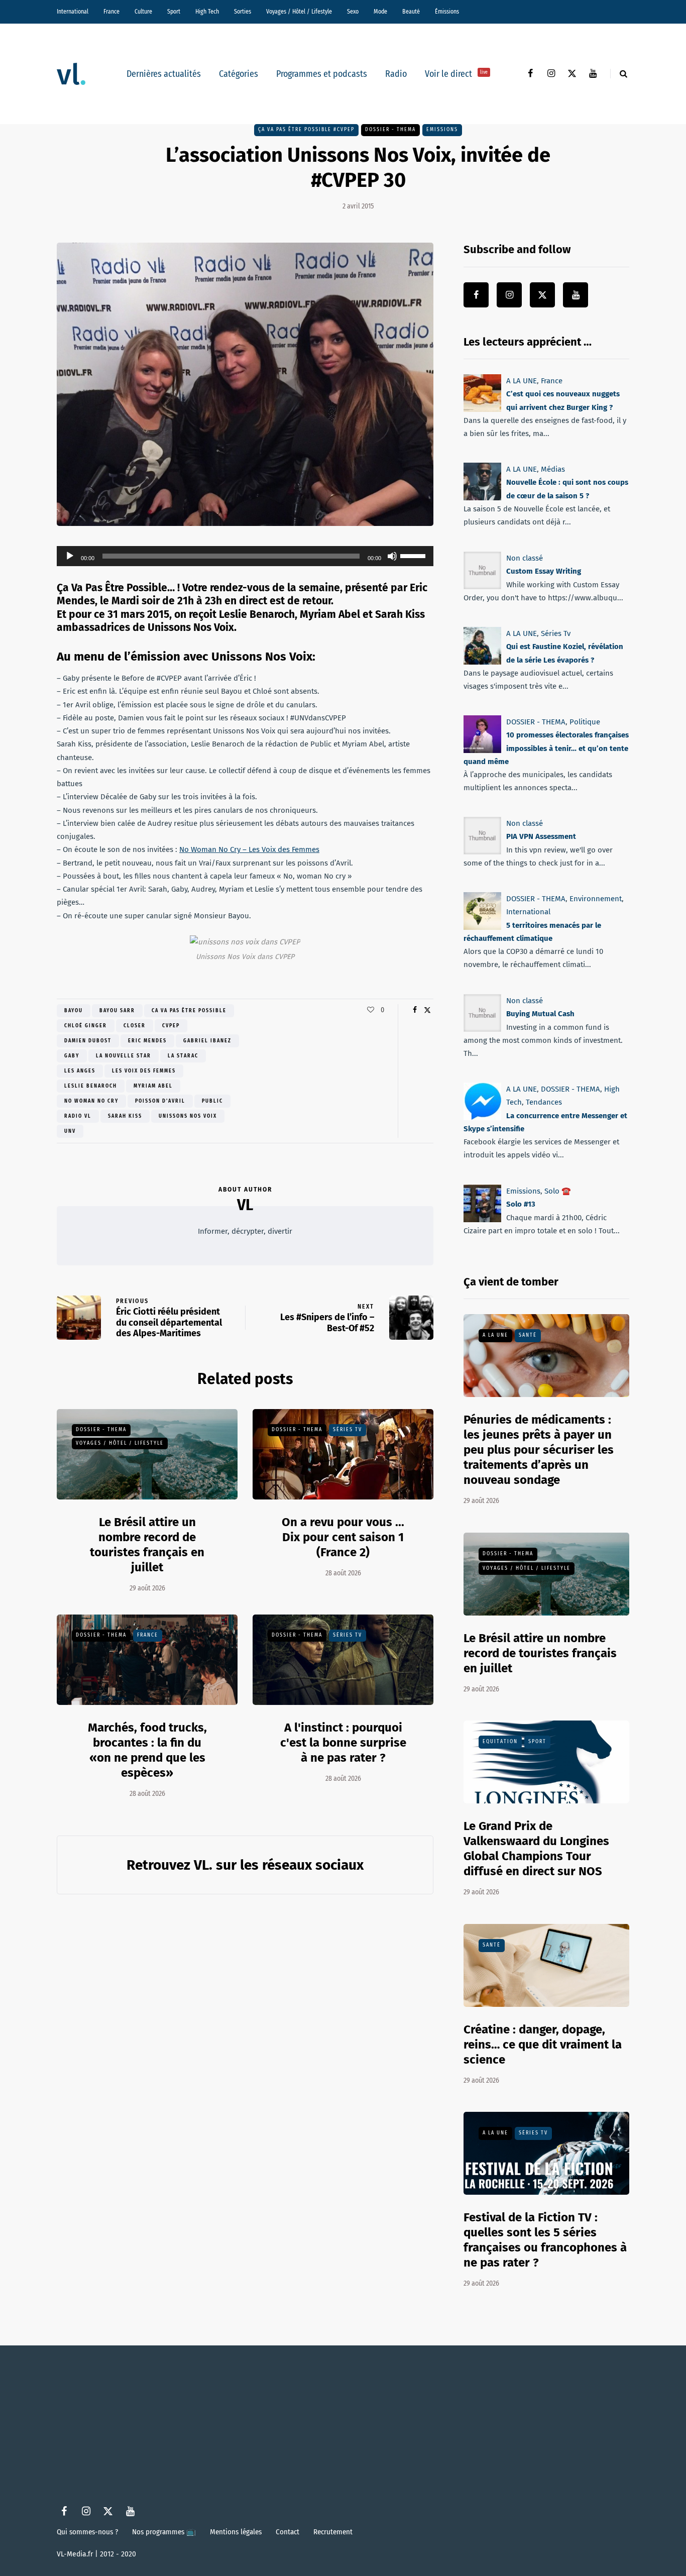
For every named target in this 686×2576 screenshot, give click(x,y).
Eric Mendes (147, 1041)
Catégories (239, 74)
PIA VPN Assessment (541, 837)
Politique (585, 722)
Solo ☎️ (558, 1191)
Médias (553, 469)
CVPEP (171, 1026)
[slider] (414, 555)
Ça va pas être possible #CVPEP (306, 130)
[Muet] (392, 556)
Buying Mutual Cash (540, 1014)
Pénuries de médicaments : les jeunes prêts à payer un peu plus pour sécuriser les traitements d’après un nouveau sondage (539, 1450)
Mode (380, 12)
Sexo (353, 12)
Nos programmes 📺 (164, 2532)
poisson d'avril (160, 1101)
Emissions (442, 130)
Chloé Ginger (86, 1026)
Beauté (411, 12)
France (111, 12)
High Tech (207, 12)
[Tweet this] (427, 1010)
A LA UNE (522, 381)
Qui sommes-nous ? (87, 2532)
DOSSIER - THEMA (390, 130)
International (73, 12)
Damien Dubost (88, 1041)
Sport (174, 12)
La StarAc (183, 1056)
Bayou (74, 1011)
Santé (528, 1335)
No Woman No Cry (91, 1101)
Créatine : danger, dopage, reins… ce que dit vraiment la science (543, 2045)
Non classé (525, 558)
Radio (396, 74)
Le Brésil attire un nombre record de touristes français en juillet (540, 1653)
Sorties (243, 12)
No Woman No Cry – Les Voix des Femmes (249, 849)
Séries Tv (348, 1430)
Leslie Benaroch (91, 1086)
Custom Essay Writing (544, 571)
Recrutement (333, 2532)
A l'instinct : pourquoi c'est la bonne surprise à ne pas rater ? (343, 1743)
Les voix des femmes (144, 1071)
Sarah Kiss (125, 1116)
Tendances (544, 1102)
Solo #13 (521, 1204)
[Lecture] (70, 556)
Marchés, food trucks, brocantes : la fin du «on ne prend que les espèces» (147, 1750)
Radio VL (78, 1116)
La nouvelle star (124, 1056)
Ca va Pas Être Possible (189, 1011)
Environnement (596, 899)
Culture (143, 12)
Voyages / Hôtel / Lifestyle (299, 12)
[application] (245, 556)
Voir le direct (456, 74)
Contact (288, 2532)
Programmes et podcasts (322, 74)
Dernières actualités (164, 74)
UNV (70, 1131)
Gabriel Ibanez (207, 1041)
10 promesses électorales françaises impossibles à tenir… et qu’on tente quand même (546, 748)
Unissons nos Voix (188, 1116)
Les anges (80, 1071)
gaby (72, 1056)
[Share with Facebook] (415, 1010)
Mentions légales (236, 2532)
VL (245, 1205)
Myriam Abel (153, 1086)
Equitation (500, 1742)
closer (135, 1026)
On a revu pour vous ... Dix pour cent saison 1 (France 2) (343, 1537)
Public (212, 1101)
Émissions (447, 12)
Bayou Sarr (117, 1011)
